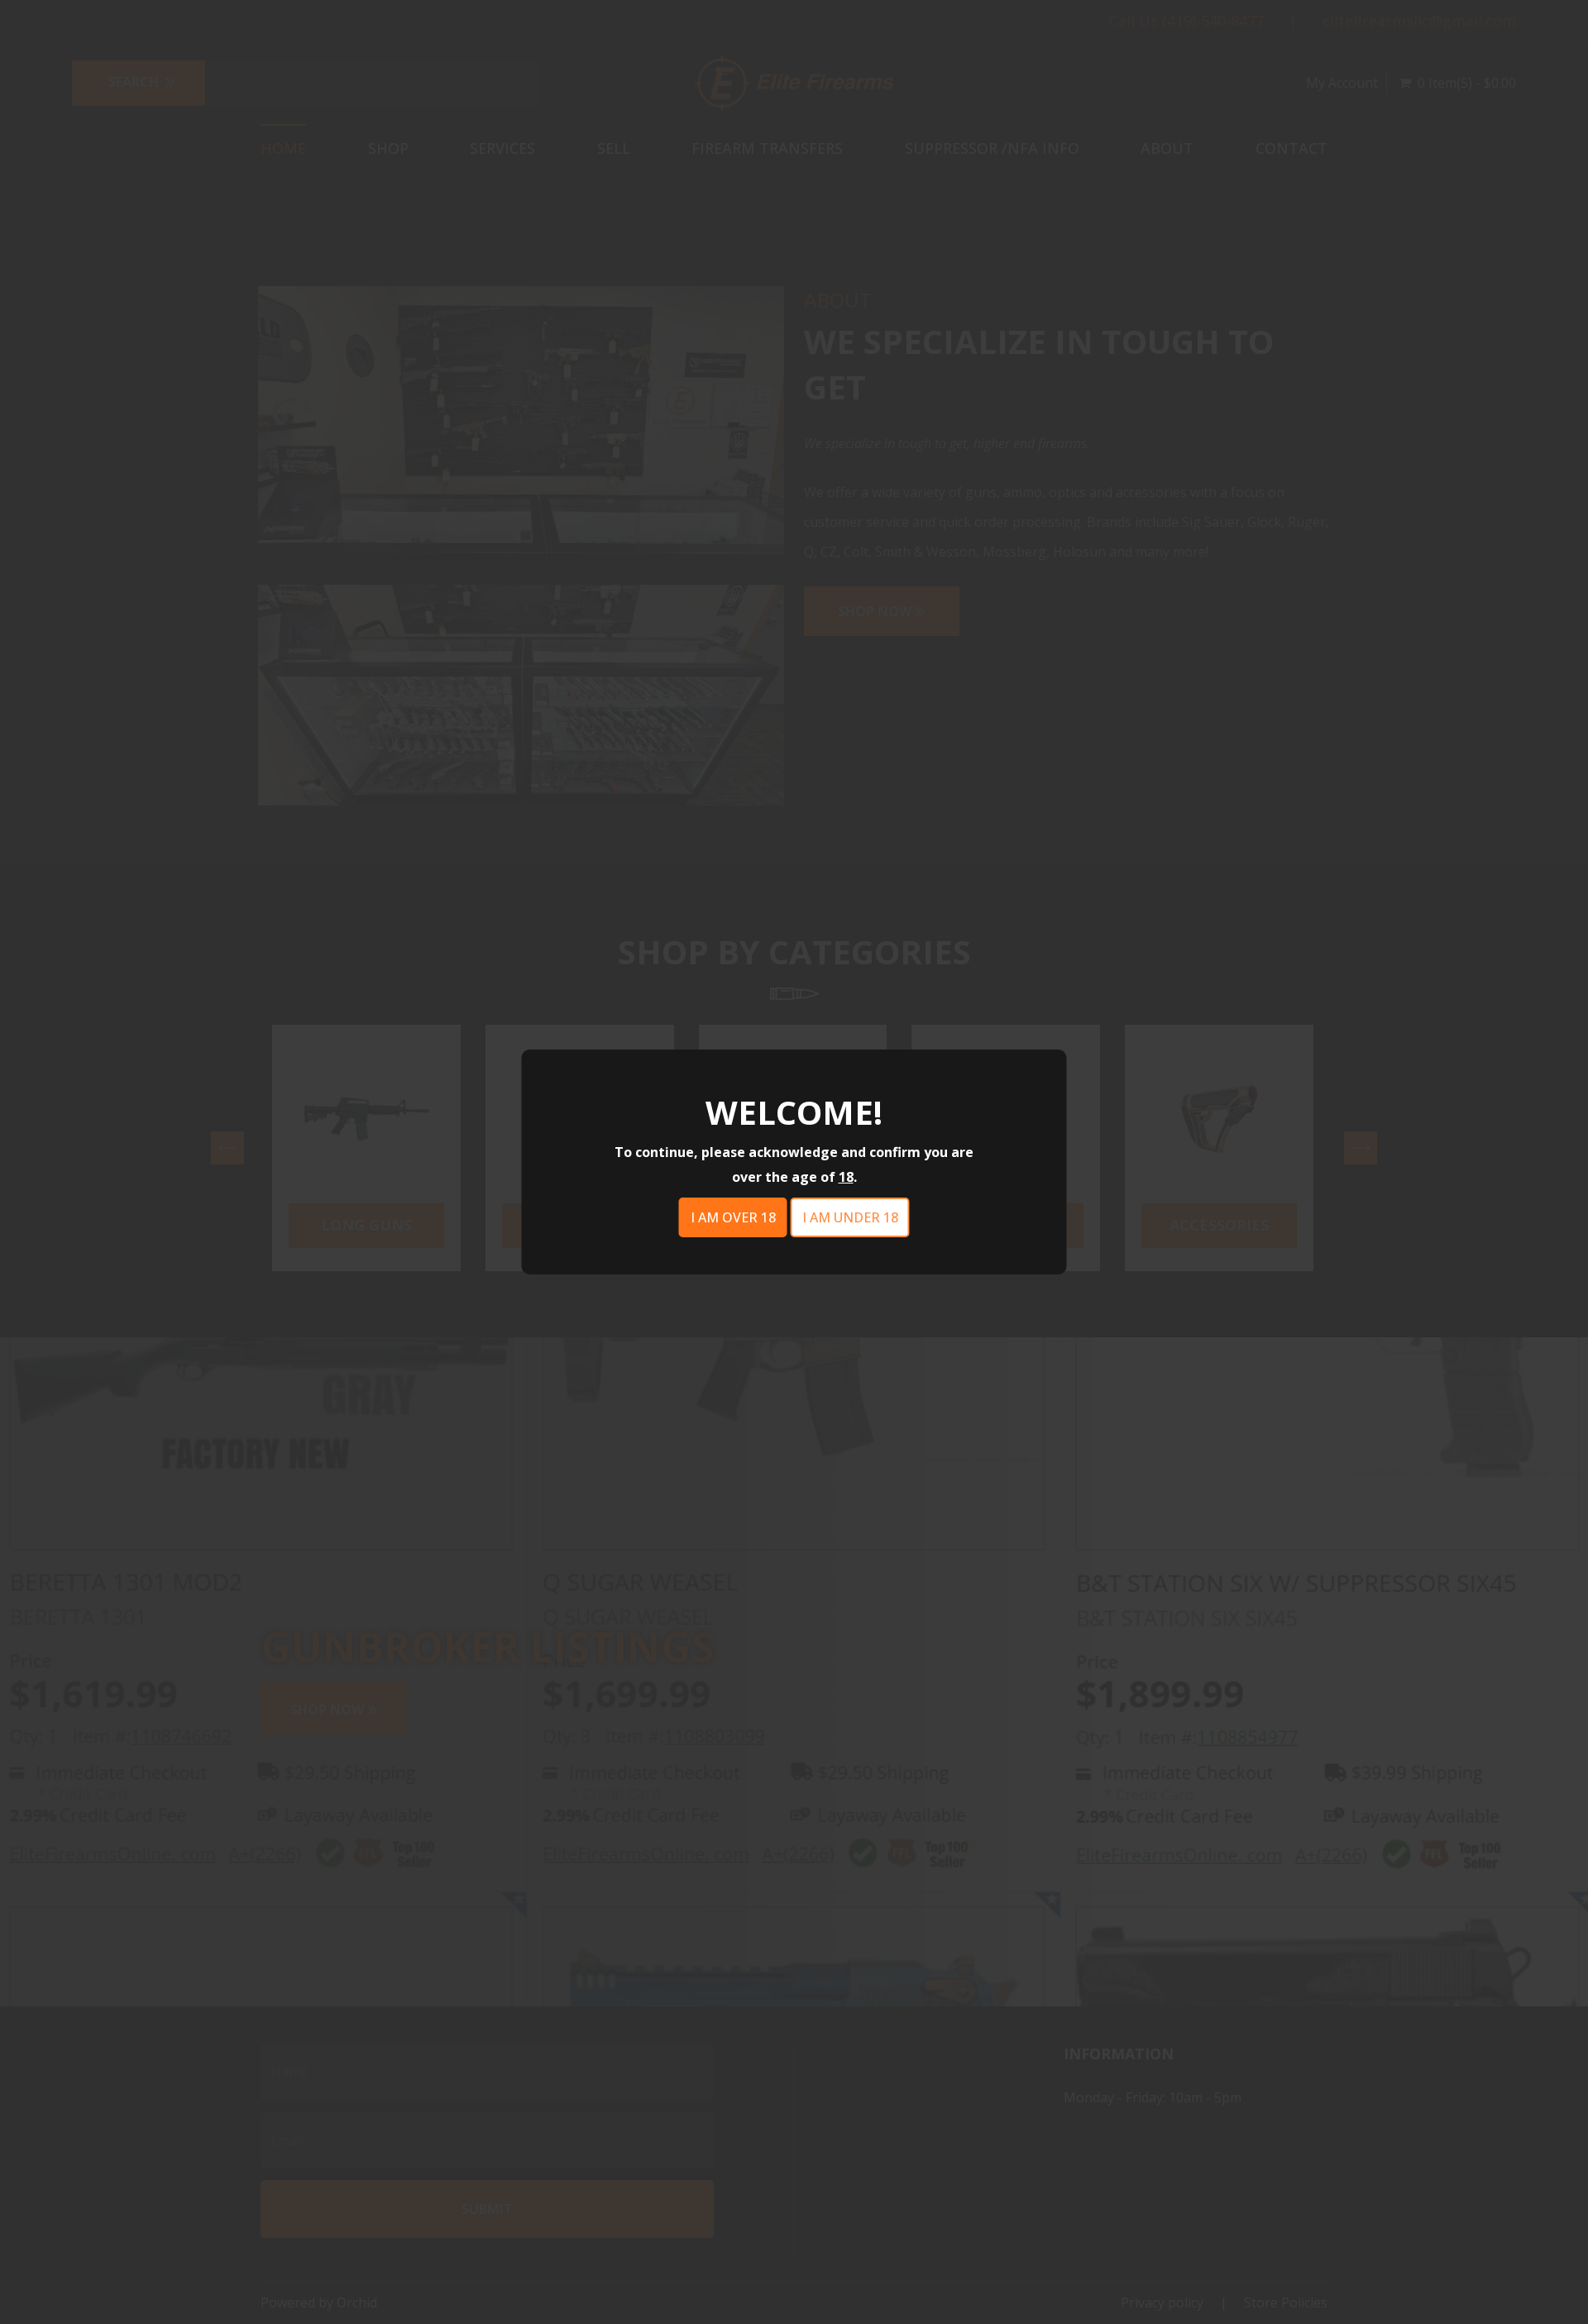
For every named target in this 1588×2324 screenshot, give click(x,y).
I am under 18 (850, 1217)
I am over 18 (733, 1217)
